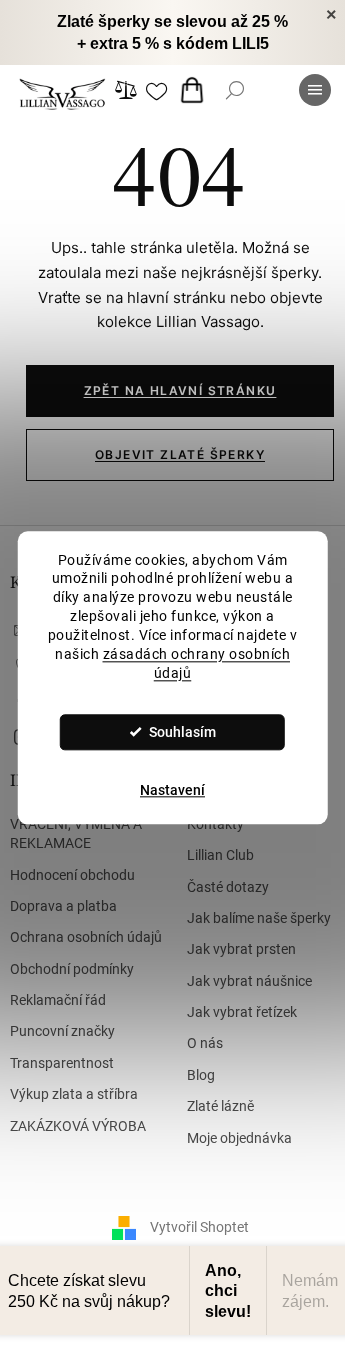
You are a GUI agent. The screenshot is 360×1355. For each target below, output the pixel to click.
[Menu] (315, 90)
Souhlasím (182, 732)
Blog (201, 1075)
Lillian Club (220, 855)
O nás (205, 1043)
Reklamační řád (58, 1000)
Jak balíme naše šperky (259, 918)
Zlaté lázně (220, 1106)
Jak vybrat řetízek (242, 1012)
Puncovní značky (62, 1031)
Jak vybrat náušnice (249, 981)
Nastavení (172, 790)
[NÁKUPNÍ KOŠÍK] (196, 90)
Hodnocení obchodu (72, 875)
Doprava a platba (63, 906)
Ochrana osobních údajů (86, 937)
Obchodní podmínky (72, 969)
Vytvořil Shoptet (199, 1227)
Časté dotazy (228, 887)
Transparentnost (62, 1063)
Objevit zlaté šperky (180, 454)
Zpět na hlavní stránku (180, 390)
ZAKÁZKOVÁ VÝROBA (78, 1126)
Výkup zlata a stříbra (74, 1094)
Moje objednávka (239, 1138)
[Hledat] (235, 90)
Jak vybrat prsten (241, 949)
